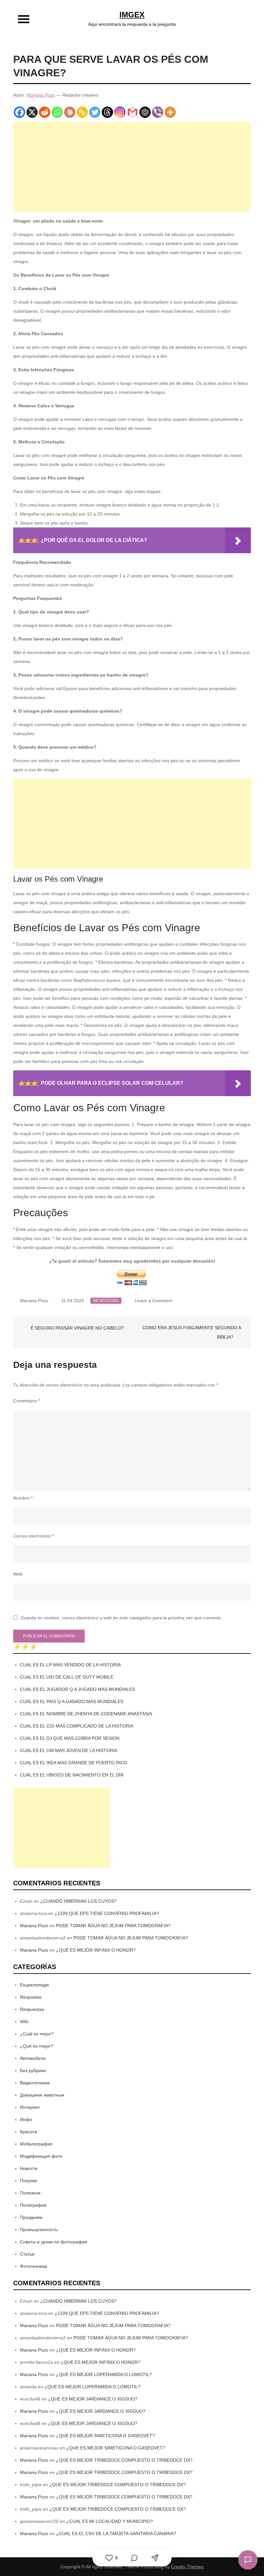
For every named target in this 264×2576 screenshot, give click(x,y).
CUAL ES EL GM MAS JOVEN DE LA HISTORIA (69, 1750)
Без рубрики (33, 2070)
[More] (170, 112)
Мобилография (36, 2144)
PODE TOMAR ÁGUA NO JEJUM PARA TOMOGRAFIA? (113, 1926)
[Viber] (158, 112)
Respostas (106, 1301)
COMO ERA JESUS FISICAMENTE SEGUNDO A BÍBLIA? (192, 1332)
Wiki (24, 2022)
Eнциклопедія (34, 1985)
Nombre (23, 1498)
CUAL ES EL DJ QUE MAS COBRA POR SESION (70, 1738)
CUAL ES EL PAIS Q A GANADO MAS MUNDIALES (72, 1701)
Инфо (26, 2119)
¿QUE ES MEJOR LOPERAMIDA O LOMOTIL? (104, 2374)
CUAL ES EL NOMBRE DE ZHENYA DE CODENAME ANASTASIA (86, 1714)
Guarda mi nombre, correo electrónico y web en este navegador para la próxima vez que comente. (121, 1618)
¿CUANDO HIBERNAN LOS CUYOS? (78, 1901)
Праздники (31, 2217)
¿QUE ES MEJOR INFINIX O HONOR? (96, 1950)
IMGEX (132, 15)
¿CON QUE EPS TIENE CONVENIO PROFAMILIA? (107, 1913)
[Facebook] (19, 112)
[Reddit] (45, 112)
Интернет (30, 2107)
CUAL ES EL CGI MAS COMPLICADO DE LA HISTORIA (77, 1726)
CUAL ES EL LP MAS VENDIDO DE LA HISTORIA (70, 1665)
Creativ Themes (187, 2567)
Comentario (27, 1401)
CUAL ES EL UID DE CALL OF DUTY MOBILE (67, 1677)
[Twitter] (95, 112)
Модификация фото (41, 2156)
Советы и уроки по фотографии (54, 2242)
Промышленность (39, 2230)
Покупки (28, 2181)
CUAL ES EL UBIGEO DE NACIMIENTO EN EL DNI (72, 1775)
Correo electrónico (33, 1536)
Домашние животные (42, 2095)
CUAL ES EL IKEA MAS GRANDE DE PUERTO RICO (74, 1763)
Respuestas (32, 2009)
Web (18, 1574)
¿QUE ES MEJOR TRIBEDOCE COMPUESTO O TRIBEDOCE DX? (124, 2460)
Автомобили (33, 2058)
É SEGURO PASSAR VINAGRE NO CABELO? (77, 1328)
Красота (28, 2132)
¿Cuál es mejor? (37, 2034)
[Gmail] (132, 112)
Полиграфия (33, 2205)
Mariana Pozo (41, 95)
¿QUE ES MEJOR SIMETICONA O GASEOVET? (105, 2436)
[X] (32, 112)
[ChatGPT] (145, 112)
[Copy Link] (82, 112)
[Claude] (70, 112)
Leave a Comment (153, 1301)
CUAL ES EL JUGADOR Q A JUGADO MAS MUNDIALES (77, 1689)
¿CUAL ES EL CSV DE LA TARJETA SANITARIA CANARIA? (116, 2533)
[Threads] (107, 112)
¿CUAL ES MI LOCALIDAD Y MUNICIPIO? (110, 2521)
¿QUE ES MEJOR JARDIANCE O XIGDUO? (93, 2399)
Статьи (27, 2254)
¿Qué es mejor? (37, 2046)
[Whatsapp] (57, 112)
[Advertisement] (132, 167)
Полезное (30, 2193)
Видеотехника (35, 2083)
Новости (29, 2168)
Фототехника (33, 2266)
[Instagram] (120, 112)
